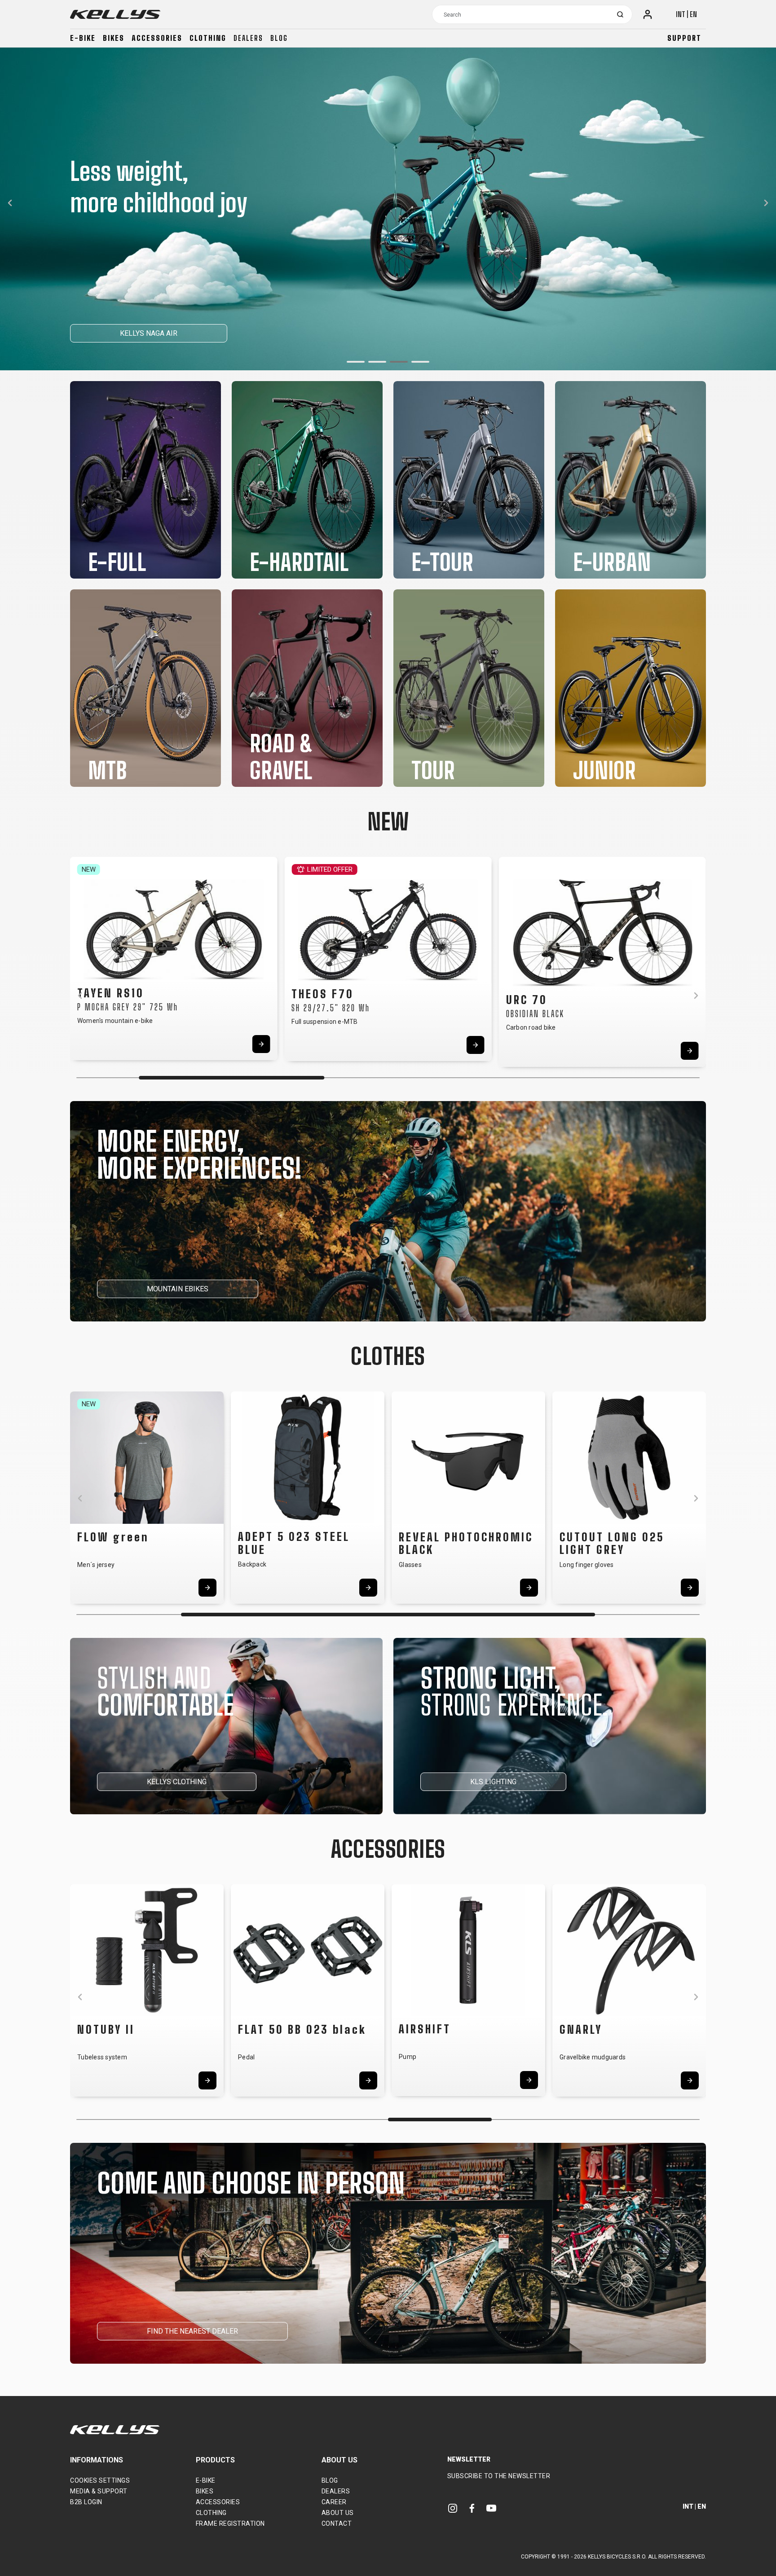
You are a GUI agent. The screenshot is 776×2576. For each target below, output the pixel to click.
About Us (338, 2513)
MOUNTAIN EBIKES (178, 1289)
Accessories (157, 38)
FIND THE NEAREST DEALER (192, 2331)
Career (334, 2502)
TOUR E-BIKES (208, 333)
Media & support (99, 2491)
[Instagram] (453, 2508)
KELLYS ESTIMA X (118, 333)
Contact (337, 2523)
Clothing (208, 38)
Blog (279, 38)
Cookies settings (100, 2480)
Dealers (248, 38)
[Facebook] (472, 2508)
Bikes (114, 38)
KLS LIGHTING (493, 1782)
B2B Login (86, 2502)
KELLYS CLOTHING (177, 1782)
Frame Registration (230, 2523)
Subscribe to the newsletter (499, 2476)
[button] (356, 362)
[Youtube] (491, 2508)
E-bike (83, 38)
